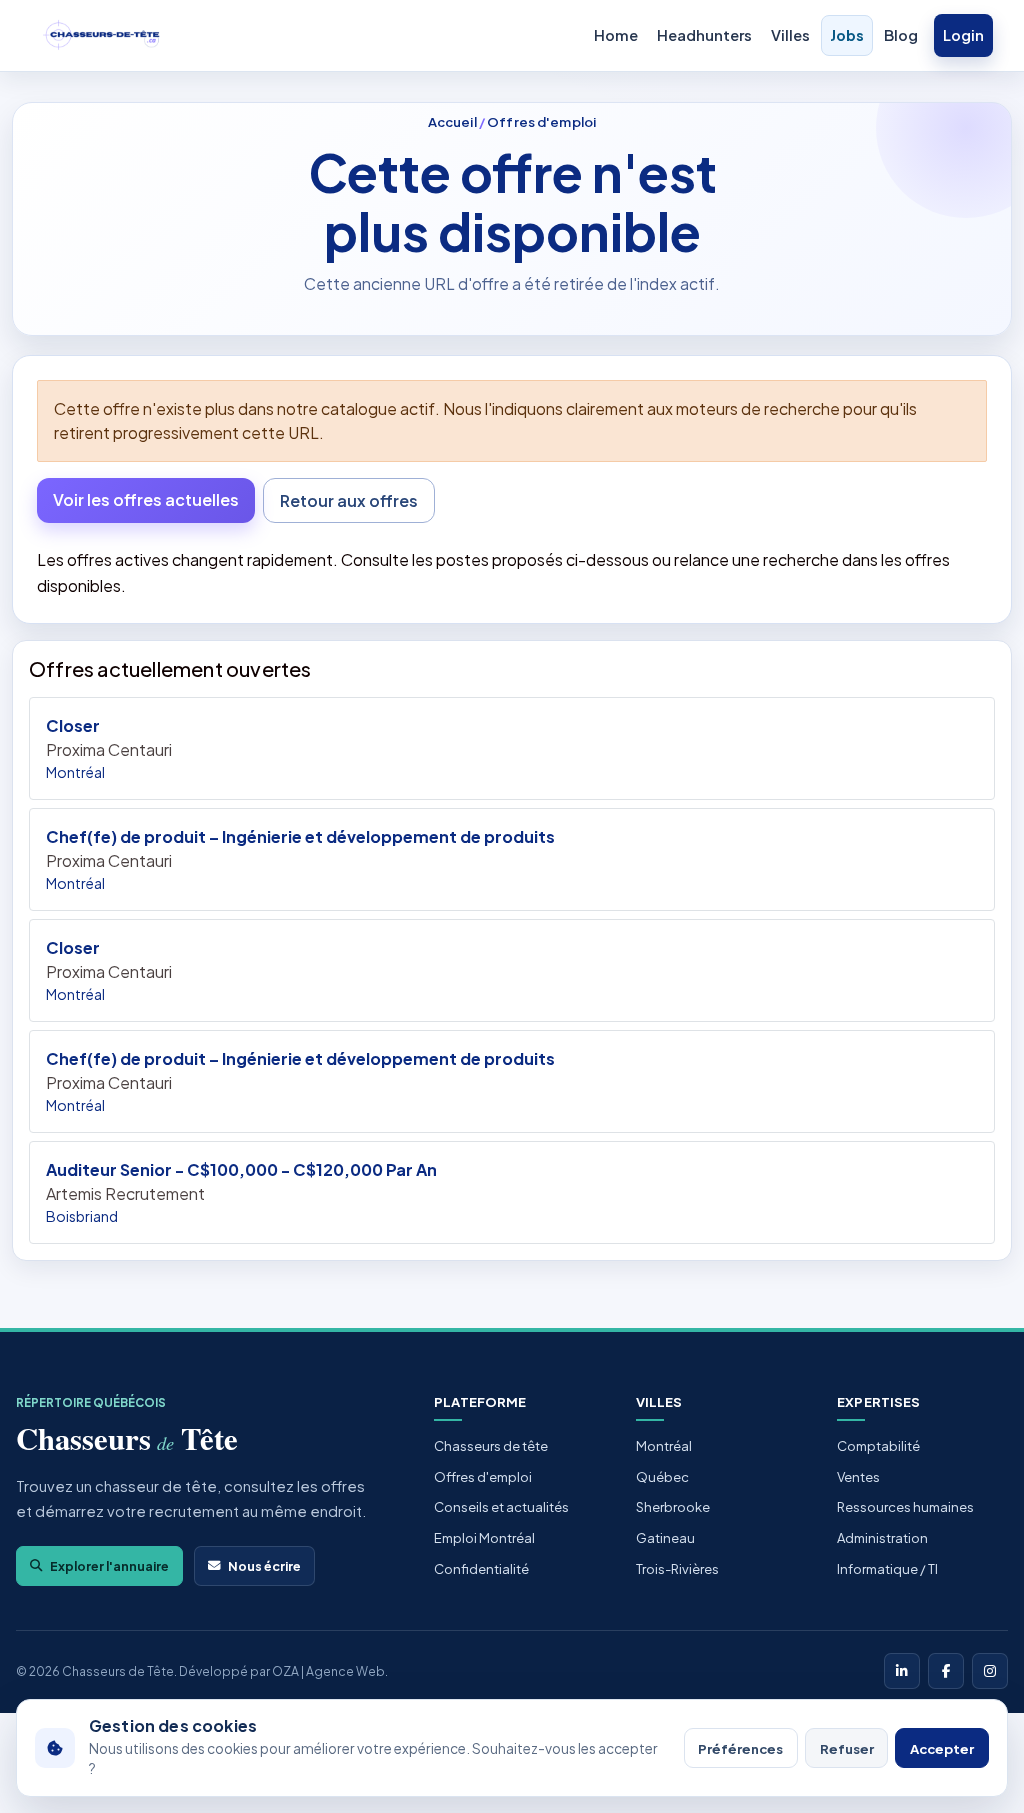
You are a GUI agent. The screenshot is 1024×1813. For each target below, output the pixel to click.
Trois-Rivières (677, 1569)
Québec (662, 1477)
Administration (882, 1538)
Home (616, 35)
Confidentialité (481, 1569)
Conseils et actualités (501, 1507)
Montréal (664, 1446)
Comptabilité (878, 1446)
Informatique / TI (887, 1569)
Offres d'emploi (541, 121)
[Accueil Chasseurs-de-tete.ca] (102, 36)
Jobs (847, 35)
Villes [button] (790, 35)
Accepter (942, 1748)
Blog (901, 35)
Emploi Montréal (484, 1538)
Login (963, 35)
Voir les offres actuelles (146, 499)
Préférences (740, 1748)
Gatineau (665, 1538)
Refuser (847, 1748)
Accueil (452, 121)
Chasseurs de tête (491, 1446)
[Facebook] (946, 1671)
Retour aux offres (349, 500)
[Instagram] (990, 1671)
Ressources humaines (905, 1507)
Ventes (858, 1477)
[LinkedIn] (902, 1671)
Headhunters (704, 35)
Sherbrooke (673, 1507)
